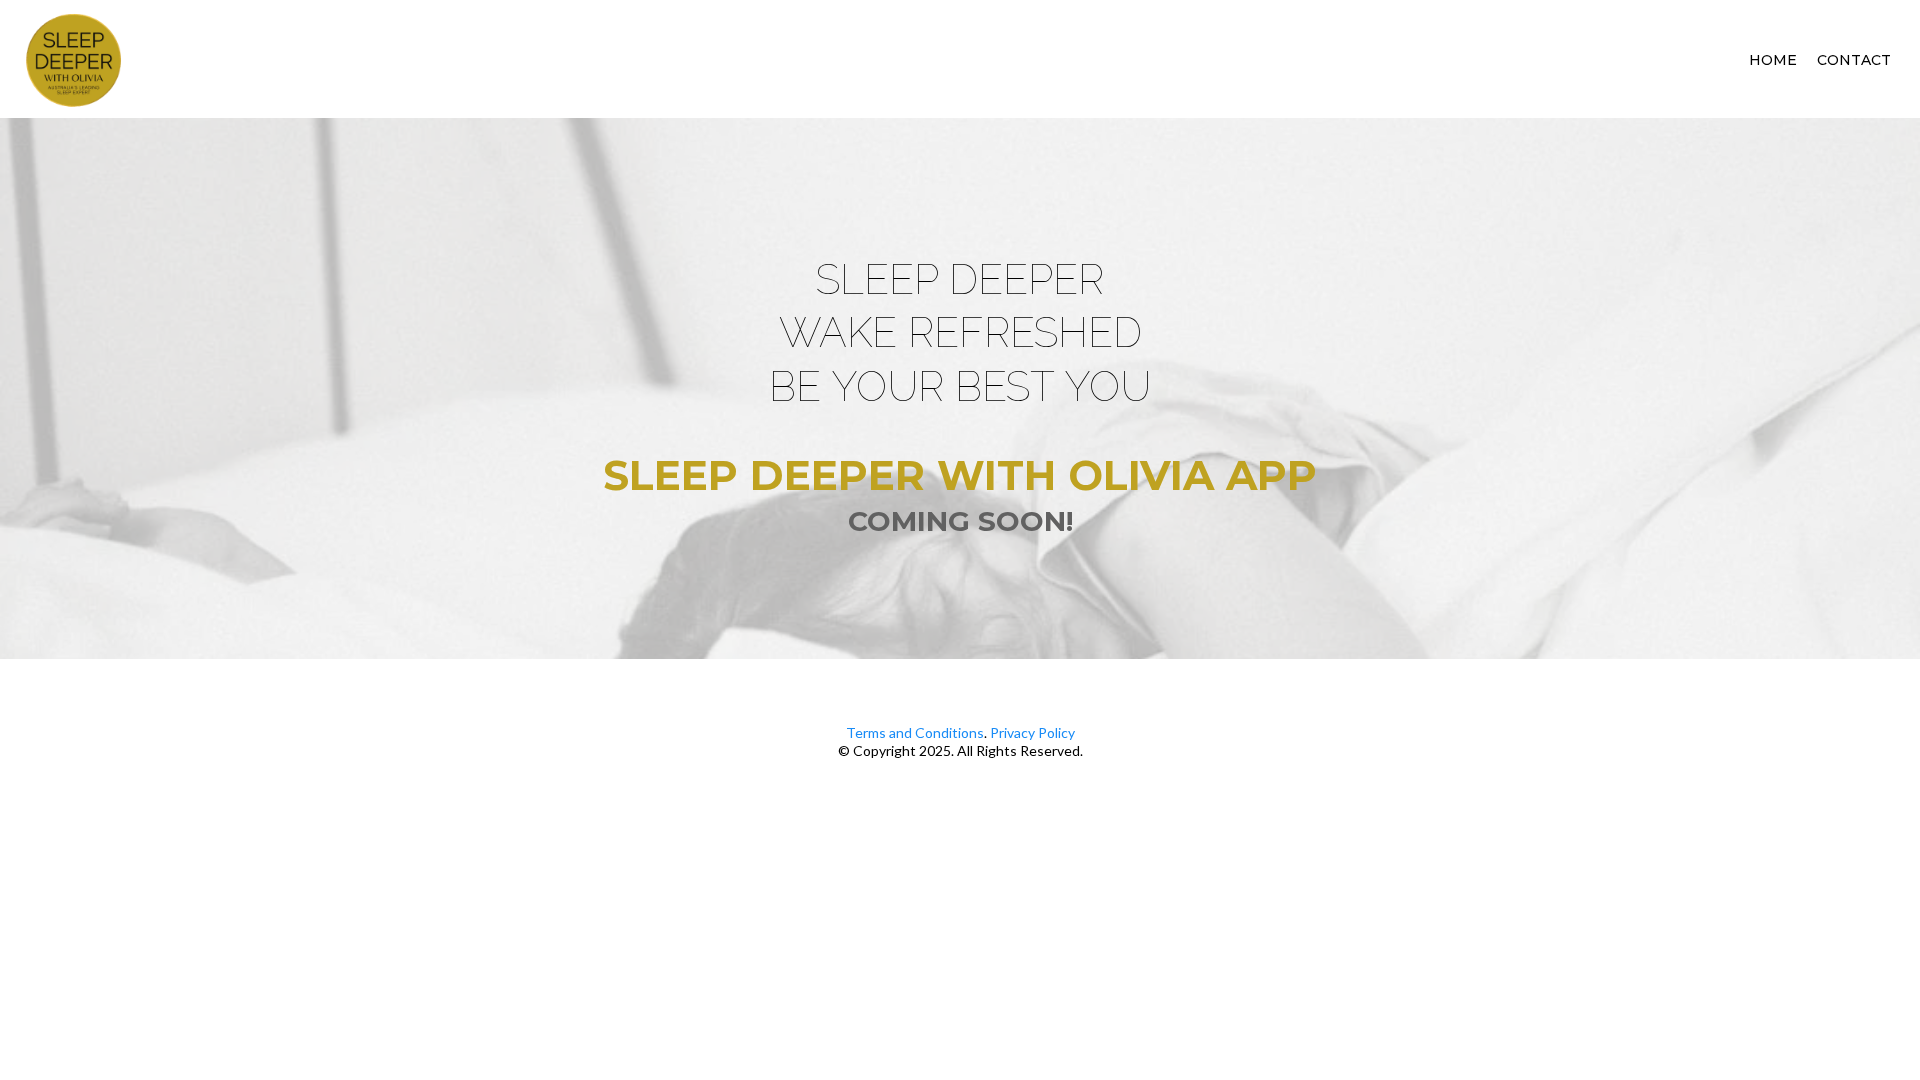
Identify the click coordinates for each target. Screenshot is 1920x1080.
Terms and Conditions (915, 732)
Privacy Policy (1032, 732)
